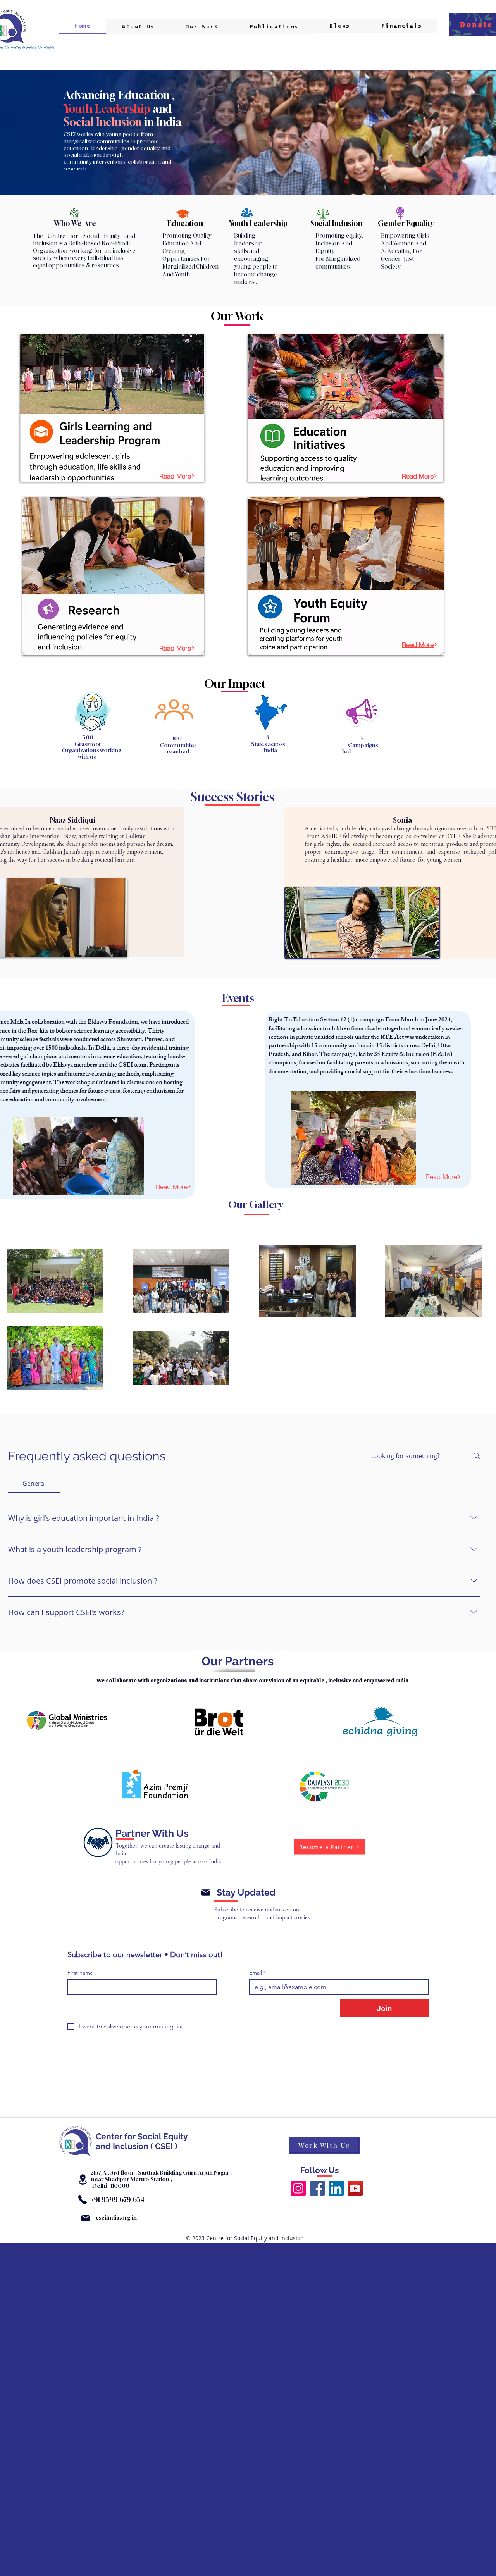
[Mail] (206, 1892)
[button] (202, 27)
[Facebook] (317, 2188)
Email (257, 1973)
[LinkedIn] (336, 2188)
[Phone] (82, 2200)
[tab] (34, 1483)
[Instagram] (298, 2188)
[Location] (83, 2179)
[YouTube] (355, 2188)
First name (80, 1973)
